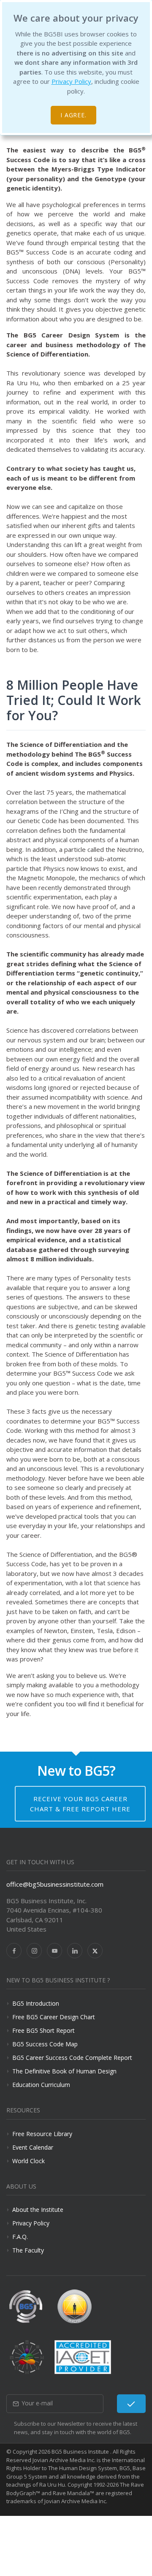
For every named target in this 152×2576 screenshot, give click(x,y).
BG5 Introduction (36, 2003)
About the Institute (38, 2210)
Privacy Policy (71, 81)
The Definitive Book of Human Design (64, 2071)
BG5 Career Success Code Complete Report (72, 2058)
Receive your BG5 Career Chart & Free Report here (80, 1804)
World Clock (28, 2161)
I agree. (74, 115)
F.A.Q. (20, 2237)
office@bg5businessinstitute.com (55, 1884)
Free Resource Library (42, 2134)
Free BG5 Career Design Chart (54, 2017)
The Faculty (28, 2250)
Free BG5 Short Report (43, 2030)
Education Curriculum (41, 2085)
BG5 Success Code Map (45, 2044)
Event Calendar (33, 2147)
